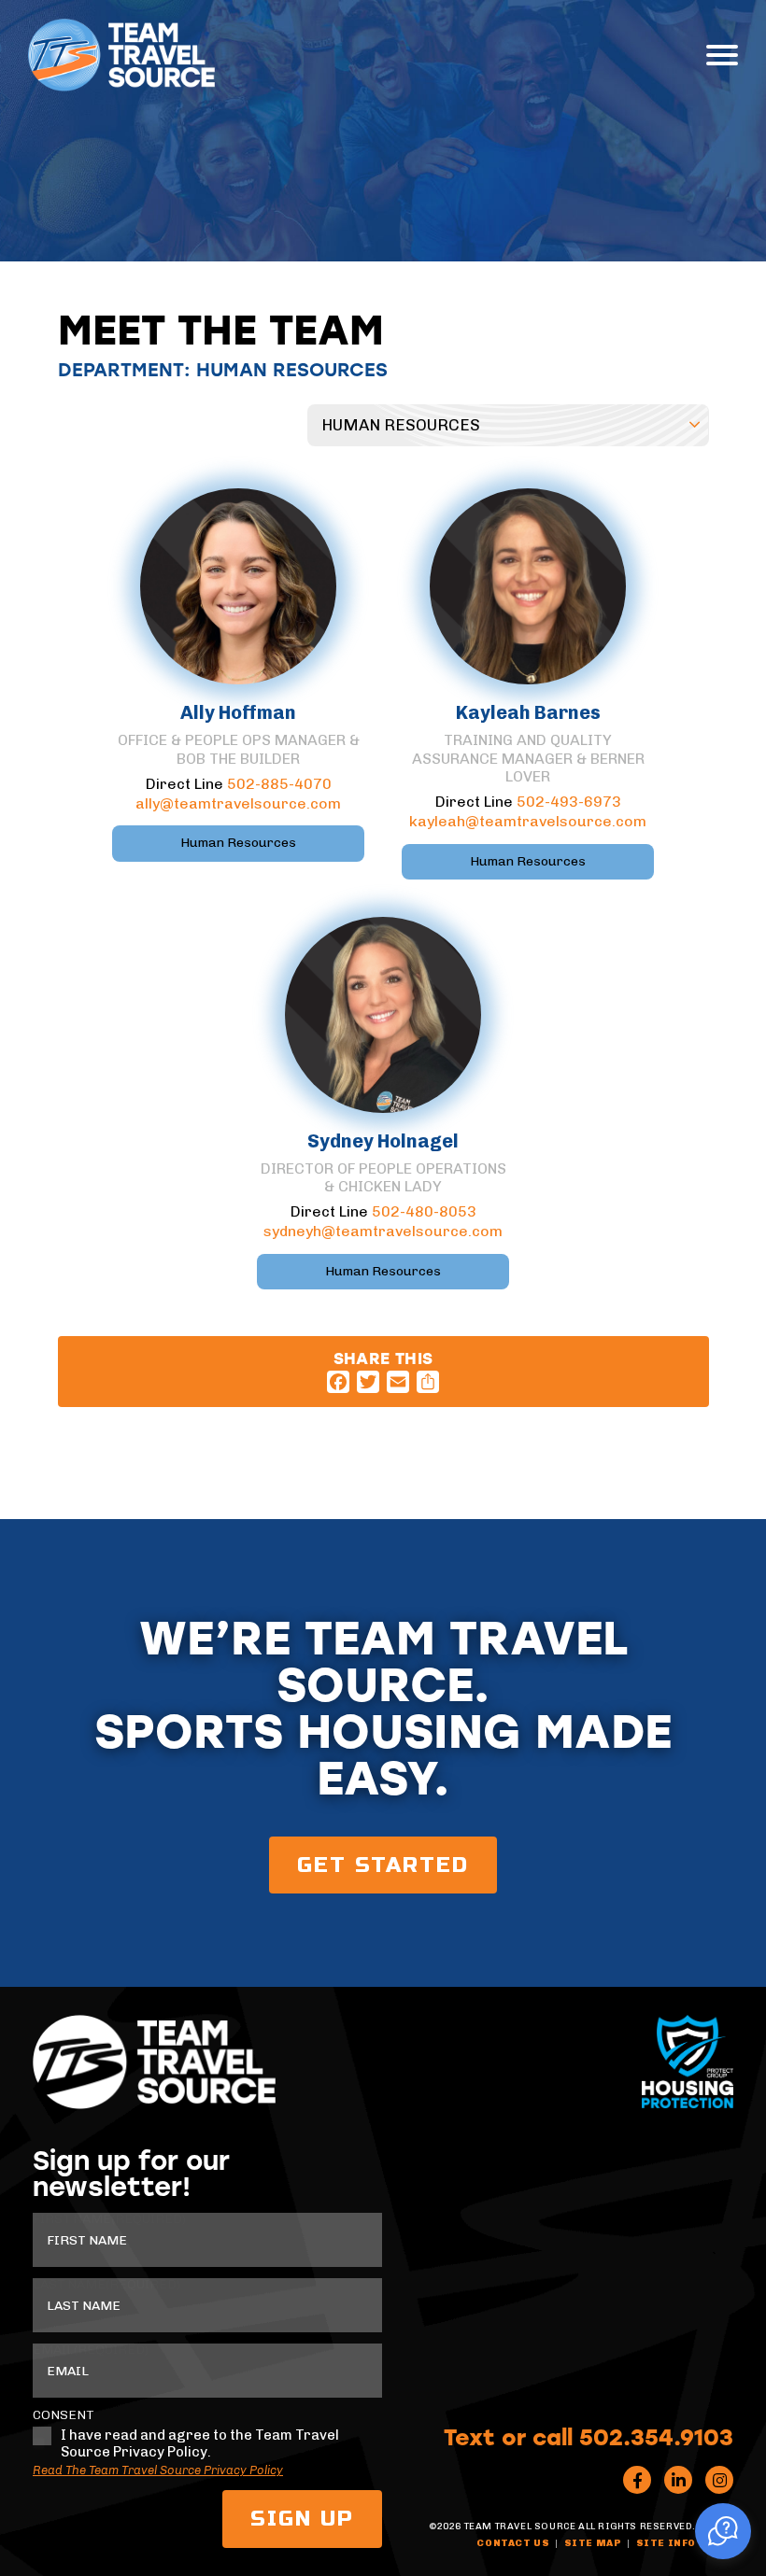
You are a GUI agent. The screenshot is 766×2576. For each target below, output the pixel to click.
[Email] (398, 1382)
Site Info (666, 2543)
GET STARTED (383, 1865)
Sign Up (302, 2519)
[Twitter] (368, 1382)
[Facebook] (338, 1382)
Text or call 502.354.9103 (589, 2436)
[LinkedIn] (678, 2480)
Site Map (593, 2543)
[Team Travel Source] (121, 55)
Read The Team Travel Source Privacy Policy (158, 2470)
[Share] (428, 1382)
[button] (723, 2531)
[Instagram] (719, 2480)
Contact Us (513, 2543)
